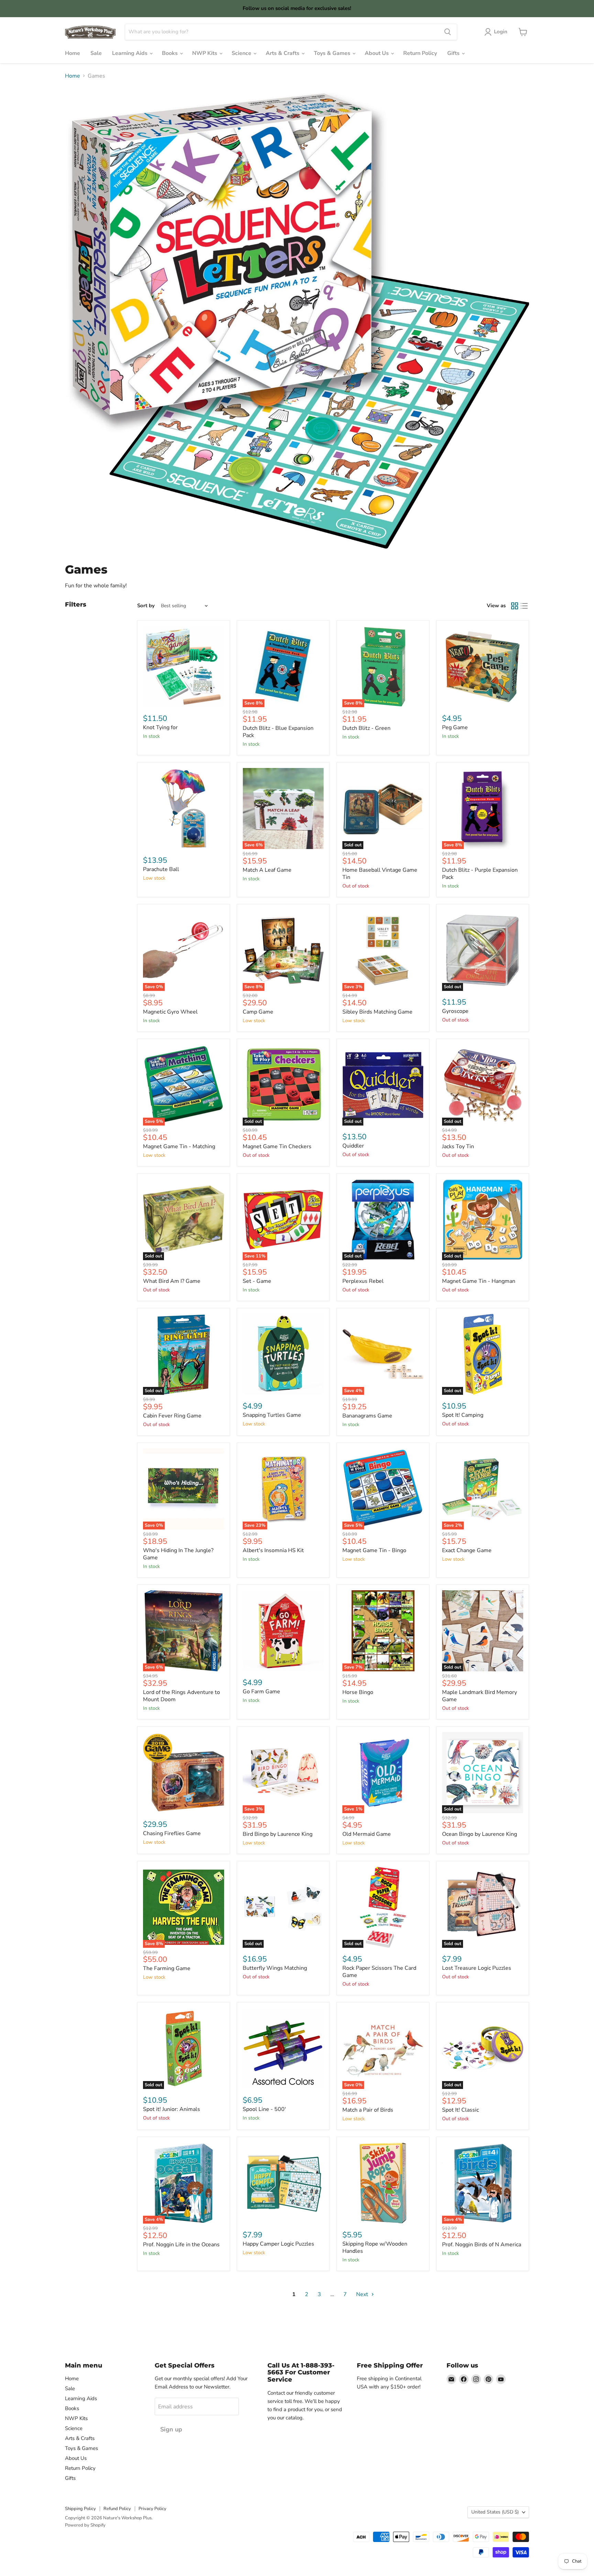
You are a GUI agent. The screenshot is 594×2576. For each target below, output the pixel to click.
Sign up (171, 2429)
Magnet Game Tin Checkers (277, 1146)
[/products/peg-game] (483, 667)
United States (495, 2512)
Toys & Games (333, 53)
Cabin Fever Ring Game (172, 1416)
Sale (96, 53)
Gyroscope (455, 1011)
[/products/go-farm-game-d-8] (283, 1631)
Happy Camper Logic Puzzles (278, 2244)
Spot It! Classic (460, 2110)
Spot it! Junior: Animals (172, 2109)
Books (170, 53)
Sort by (146, 606)
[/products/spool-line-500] (283, 2048)
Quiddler (353, 1146)
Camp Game (258, 1012)
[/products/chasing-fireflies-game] (184, 1773)
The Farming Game (167, 1968)
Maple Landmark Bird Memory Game (480, 1696)
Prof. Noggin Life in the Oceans (181, 2245)
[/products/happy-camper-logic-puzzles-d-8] (283, 2183)
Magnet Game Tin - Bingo (374, 1550)
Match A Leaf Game (267, 870)
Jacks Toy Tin (458, 1146)
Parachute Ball (161, 869)
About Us (377, 53)
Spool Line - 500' (264, 2109)
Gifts (454, 53)
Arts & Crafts (283, 53)
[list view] (524, 606)
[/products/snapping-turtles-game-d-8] (283, 1354)
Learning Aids (130, 53)
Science (242, 53)
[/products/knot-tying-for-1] (184, 667)
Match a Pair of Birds (368, 2110)
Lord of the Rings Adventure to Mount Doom (181, 1696)
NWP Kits (205, 53)
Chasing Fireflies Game (172, 1833)
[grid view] (515, 606)
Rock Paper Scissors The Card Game (379, 1972)
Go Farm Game (261, 1692)
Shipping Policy (80, 2509)
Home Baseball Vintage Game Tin (380, 874)
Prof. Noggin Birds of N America (482, 2245)
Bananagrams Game (367, 1416)
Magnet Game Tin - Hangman (479, 1281)
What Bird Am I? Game (172, 1281)
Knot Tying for (160, 727)
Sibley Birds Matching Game (377, 1012)
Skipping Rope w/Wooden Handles (375, 2247)
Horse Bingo (358, 1692)
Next (363, 2294)
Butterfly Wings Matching (275, 1968)
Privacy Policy (152, 2509)
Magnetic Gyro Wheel (170, 1012)
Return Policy (420, 53)
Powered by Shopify (85, 2525)
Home (73, 53)
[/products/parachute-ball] (184, 809)
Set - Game (257, 1281)
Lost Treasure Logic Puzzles (477, 1968)
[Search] (448, 32)
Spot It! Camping (463, 1415)
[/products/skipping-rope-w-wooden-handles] (383, 2183)
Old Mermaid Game (367, 1834)
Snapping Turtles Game (272, 1415)
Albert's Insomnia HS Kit (273, 1550)
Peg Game (455, 727)
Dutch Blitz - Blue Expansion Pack (278, 732)
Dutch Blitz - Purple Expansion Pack (480, 874)
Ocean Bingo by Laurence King (480, 1834)
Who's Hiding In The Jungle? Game (178, 1554)
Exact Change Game (467, 1550)
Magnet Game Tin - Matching (179, 1146)
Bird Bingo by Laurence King (278, 1834)
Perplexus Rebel (363, 1281)
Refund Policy (117, 2509)
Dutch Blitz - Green (366, 728)
